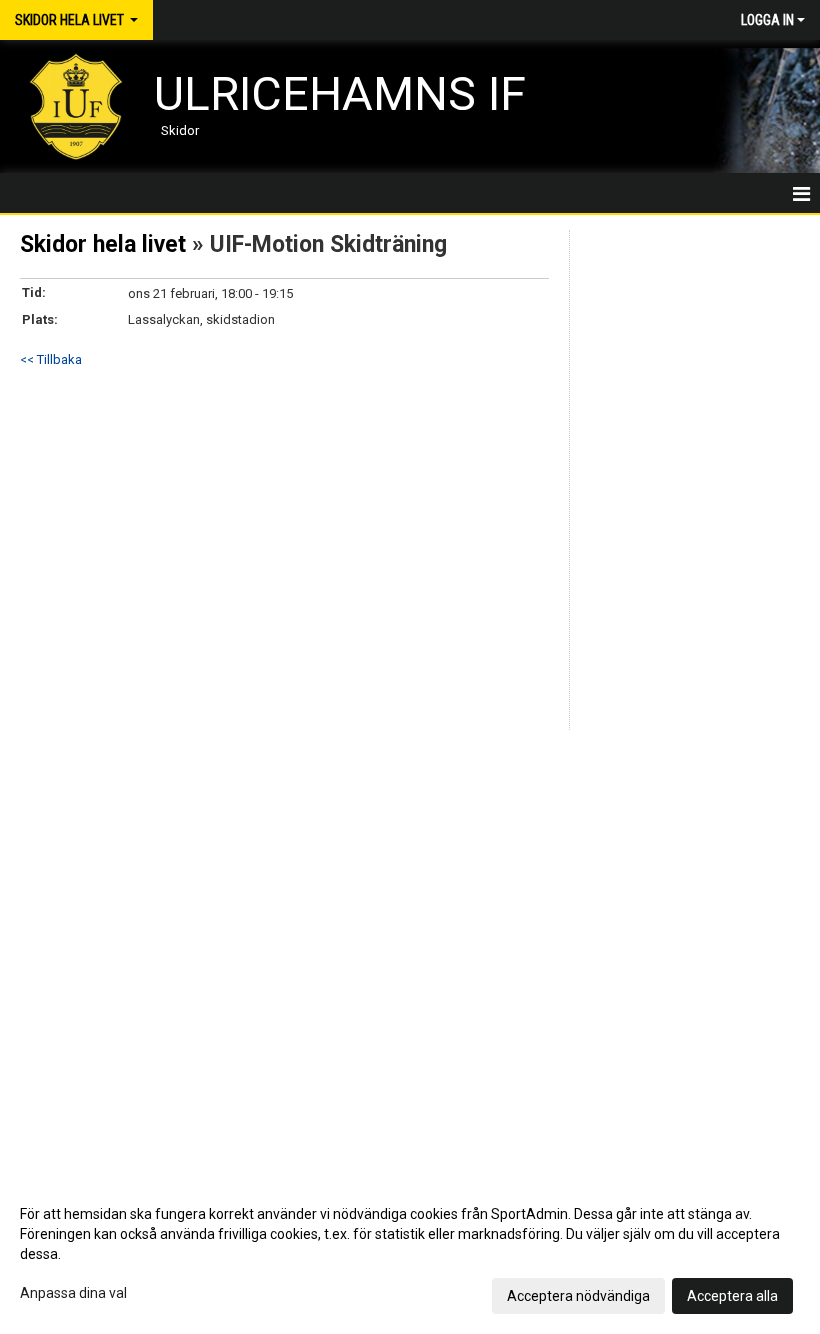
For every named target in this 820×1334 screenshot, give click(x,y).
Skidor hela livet (103, 244)
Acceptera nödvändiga (578, 1296)
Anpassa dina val (73, 1293)
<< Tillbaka (51, 359)
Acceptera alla (732, 1296)
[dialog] (410, 1254)
